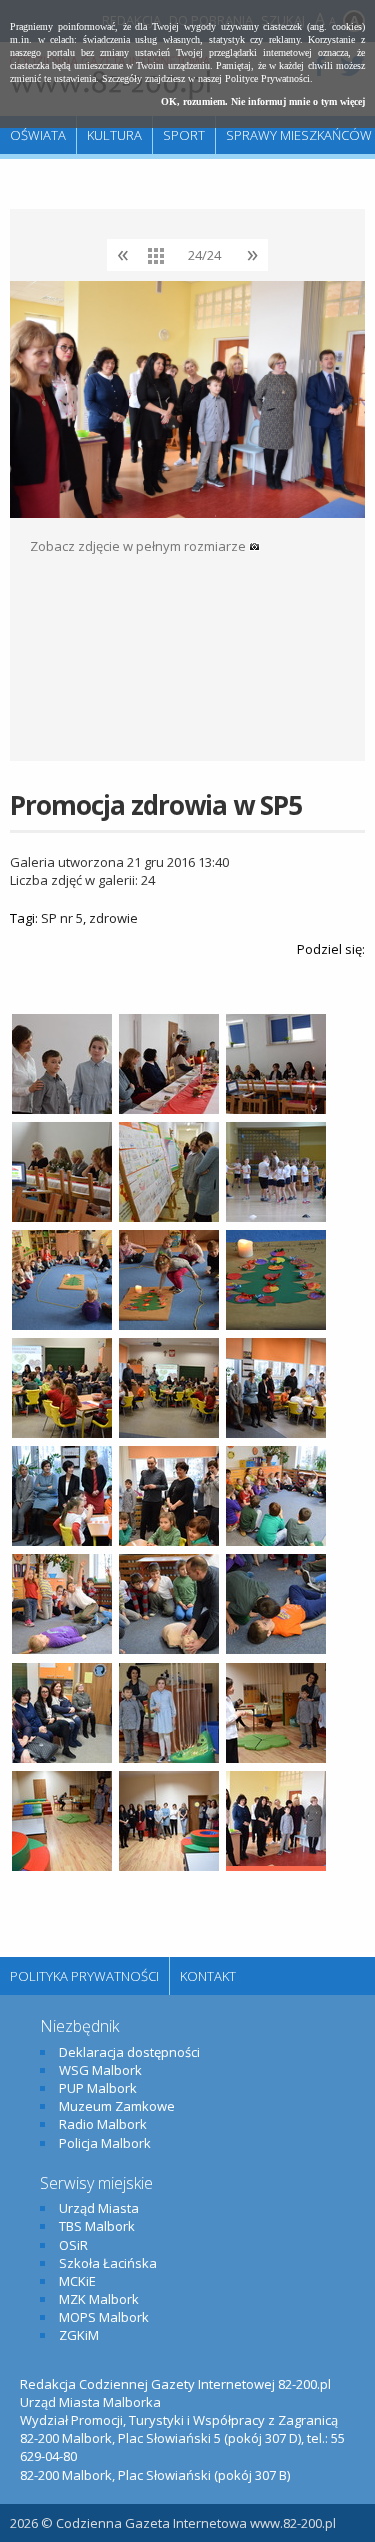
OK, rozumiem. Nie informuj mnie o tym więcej (263, 101)
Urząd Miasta (99, 2208)
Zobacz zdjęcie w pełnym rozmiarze (139, 546)
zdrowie (113, 918)
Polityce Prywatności (267, 78)
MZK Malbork (99, 2299)
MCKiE (77, 2281)
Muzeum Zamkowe (117, 2106)
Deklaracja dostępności (129, 2052)
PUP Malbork (98, 2088)
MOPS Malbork (104, 2317)
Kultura (114, 135)
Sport (184, 135)
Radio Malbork (103, 2124)
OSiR (73, 2245)
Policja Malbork (105, 2143)
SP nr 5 (62, 918)
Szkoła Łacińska (108, 2263)
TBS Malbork (97, 2226)
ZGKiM (79, 2335)
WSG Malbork (100, 2070)
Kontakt (208, 1976)
